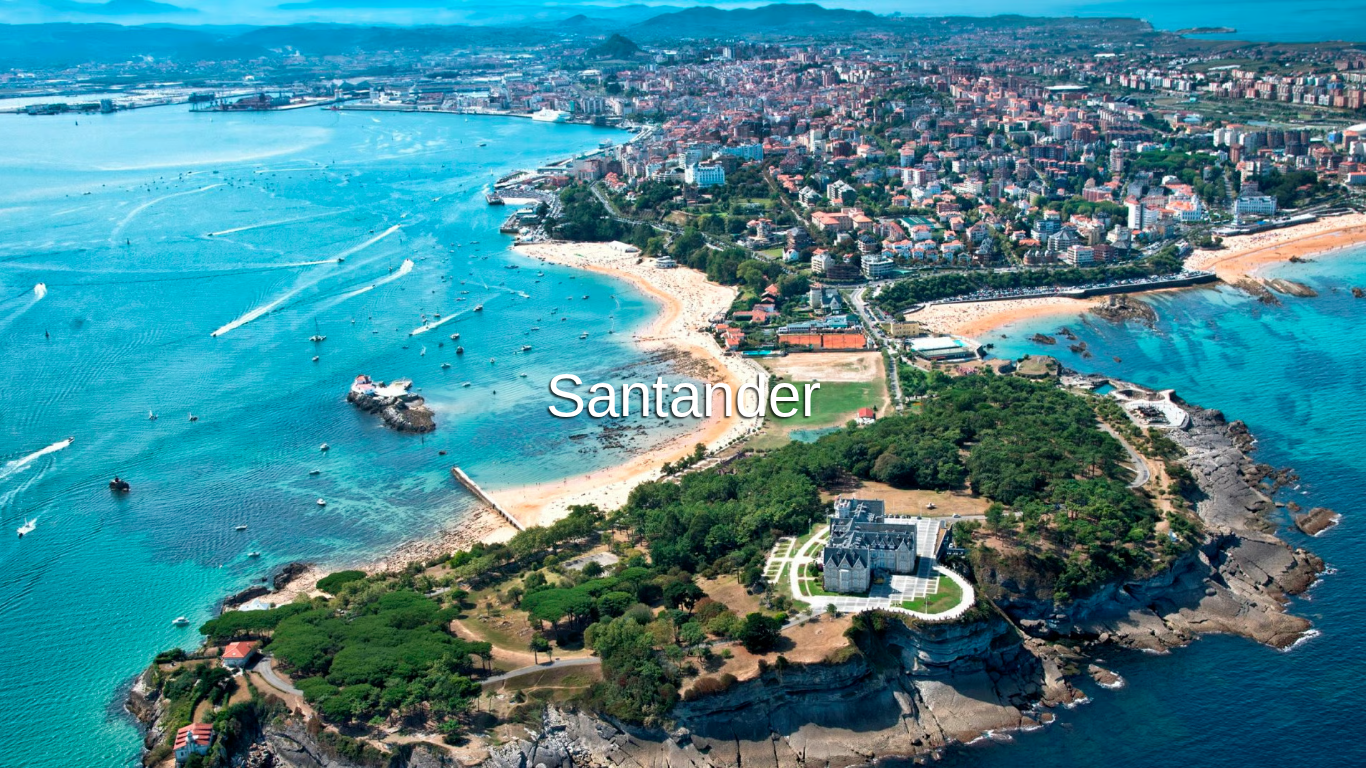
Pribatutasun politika (670, 749)
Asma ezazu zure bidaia (683, 383)
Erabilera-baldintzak (526, 749)
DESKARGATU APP (623, 438)
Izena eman (765, 438)
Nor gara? (785, 749)
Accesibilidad (879, 749)
